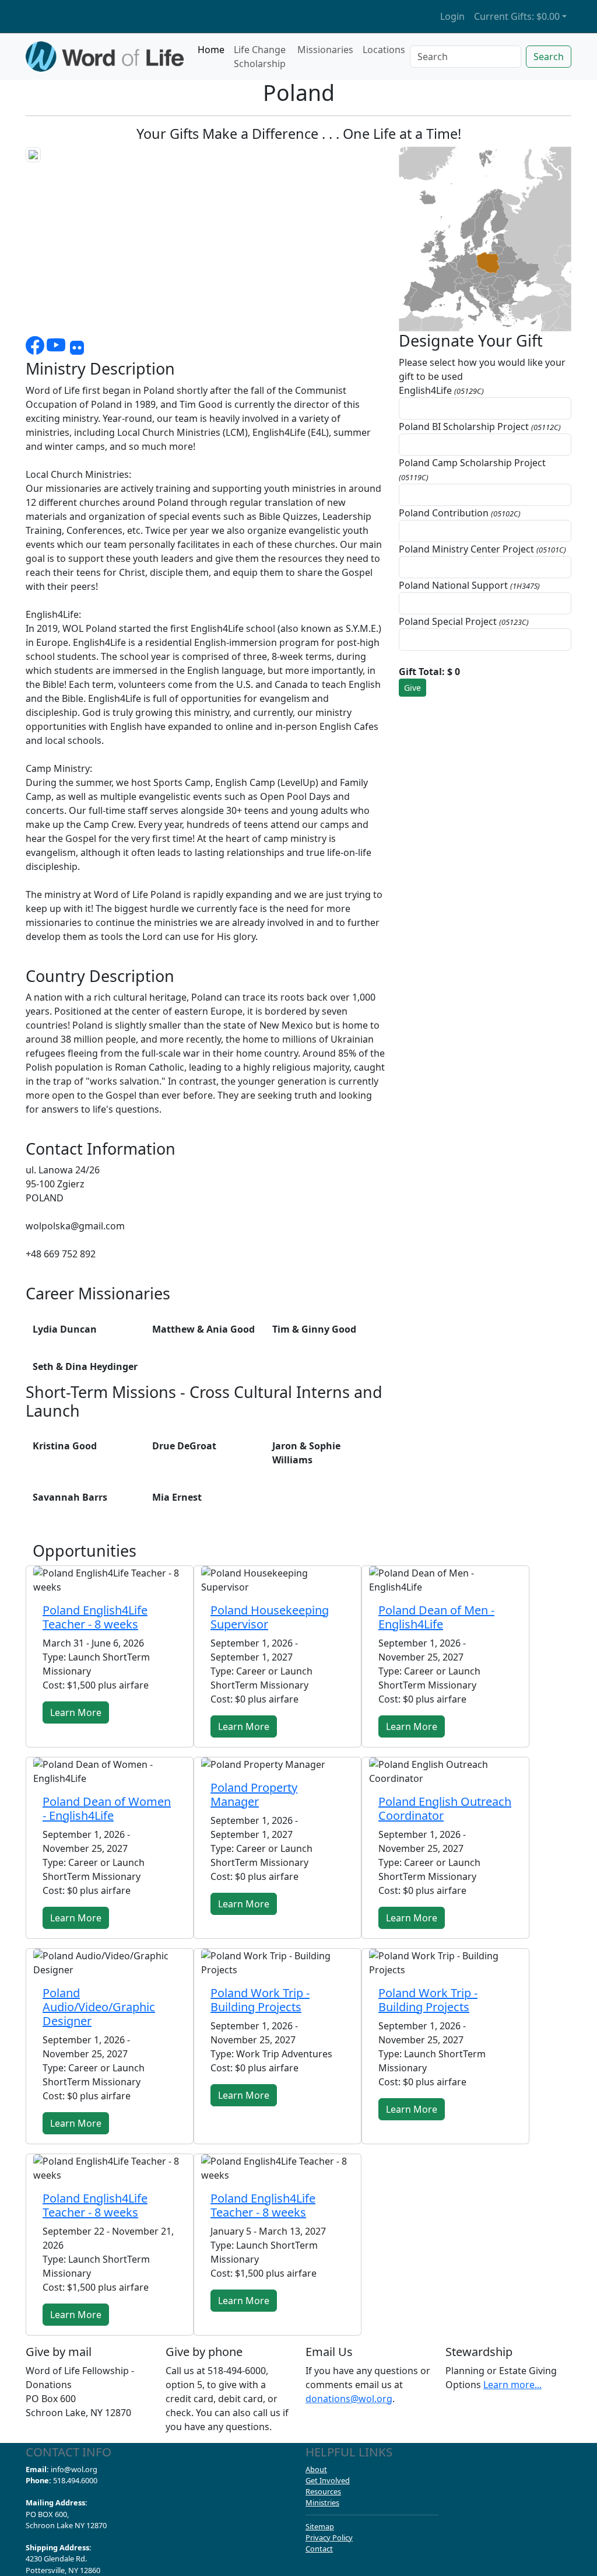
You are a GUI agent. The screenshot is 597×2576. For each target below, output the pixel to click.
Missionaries (325, 50)
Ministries (322, 2502)
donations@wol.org (349, 2399)
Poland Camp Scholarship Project (472, 469)
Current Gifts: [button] (517, 16)
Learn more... (512, 2385)
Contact (319, 2549)
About (316, 2469)
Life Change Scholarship (260, 57)
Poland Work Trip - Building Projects (260, 2000)
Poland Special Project (464, 621)
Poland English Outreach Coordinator (445, 1808)
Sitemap (320, 2526)
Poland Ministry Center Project (482, 549)
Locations (384, 50)
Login (452, 16)
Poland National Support (469, 585)
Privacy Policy (329, 2537)
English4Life (441, 390)
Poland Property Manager (254, 1794)
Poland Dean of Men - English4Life (436, 1617)
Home (211, 50)
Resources (323, 2491)
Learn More (76, 1712)
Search (549, 57)
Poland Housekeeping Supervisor (270, 1617)
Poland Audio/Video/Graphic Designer (99, 2007)
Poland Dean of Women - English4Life (107, 1808)
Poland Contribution (460, 513)
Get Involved (328, 2480)
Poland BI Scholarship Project (480, 427)
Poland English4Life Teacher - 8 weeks (95, 1617)
